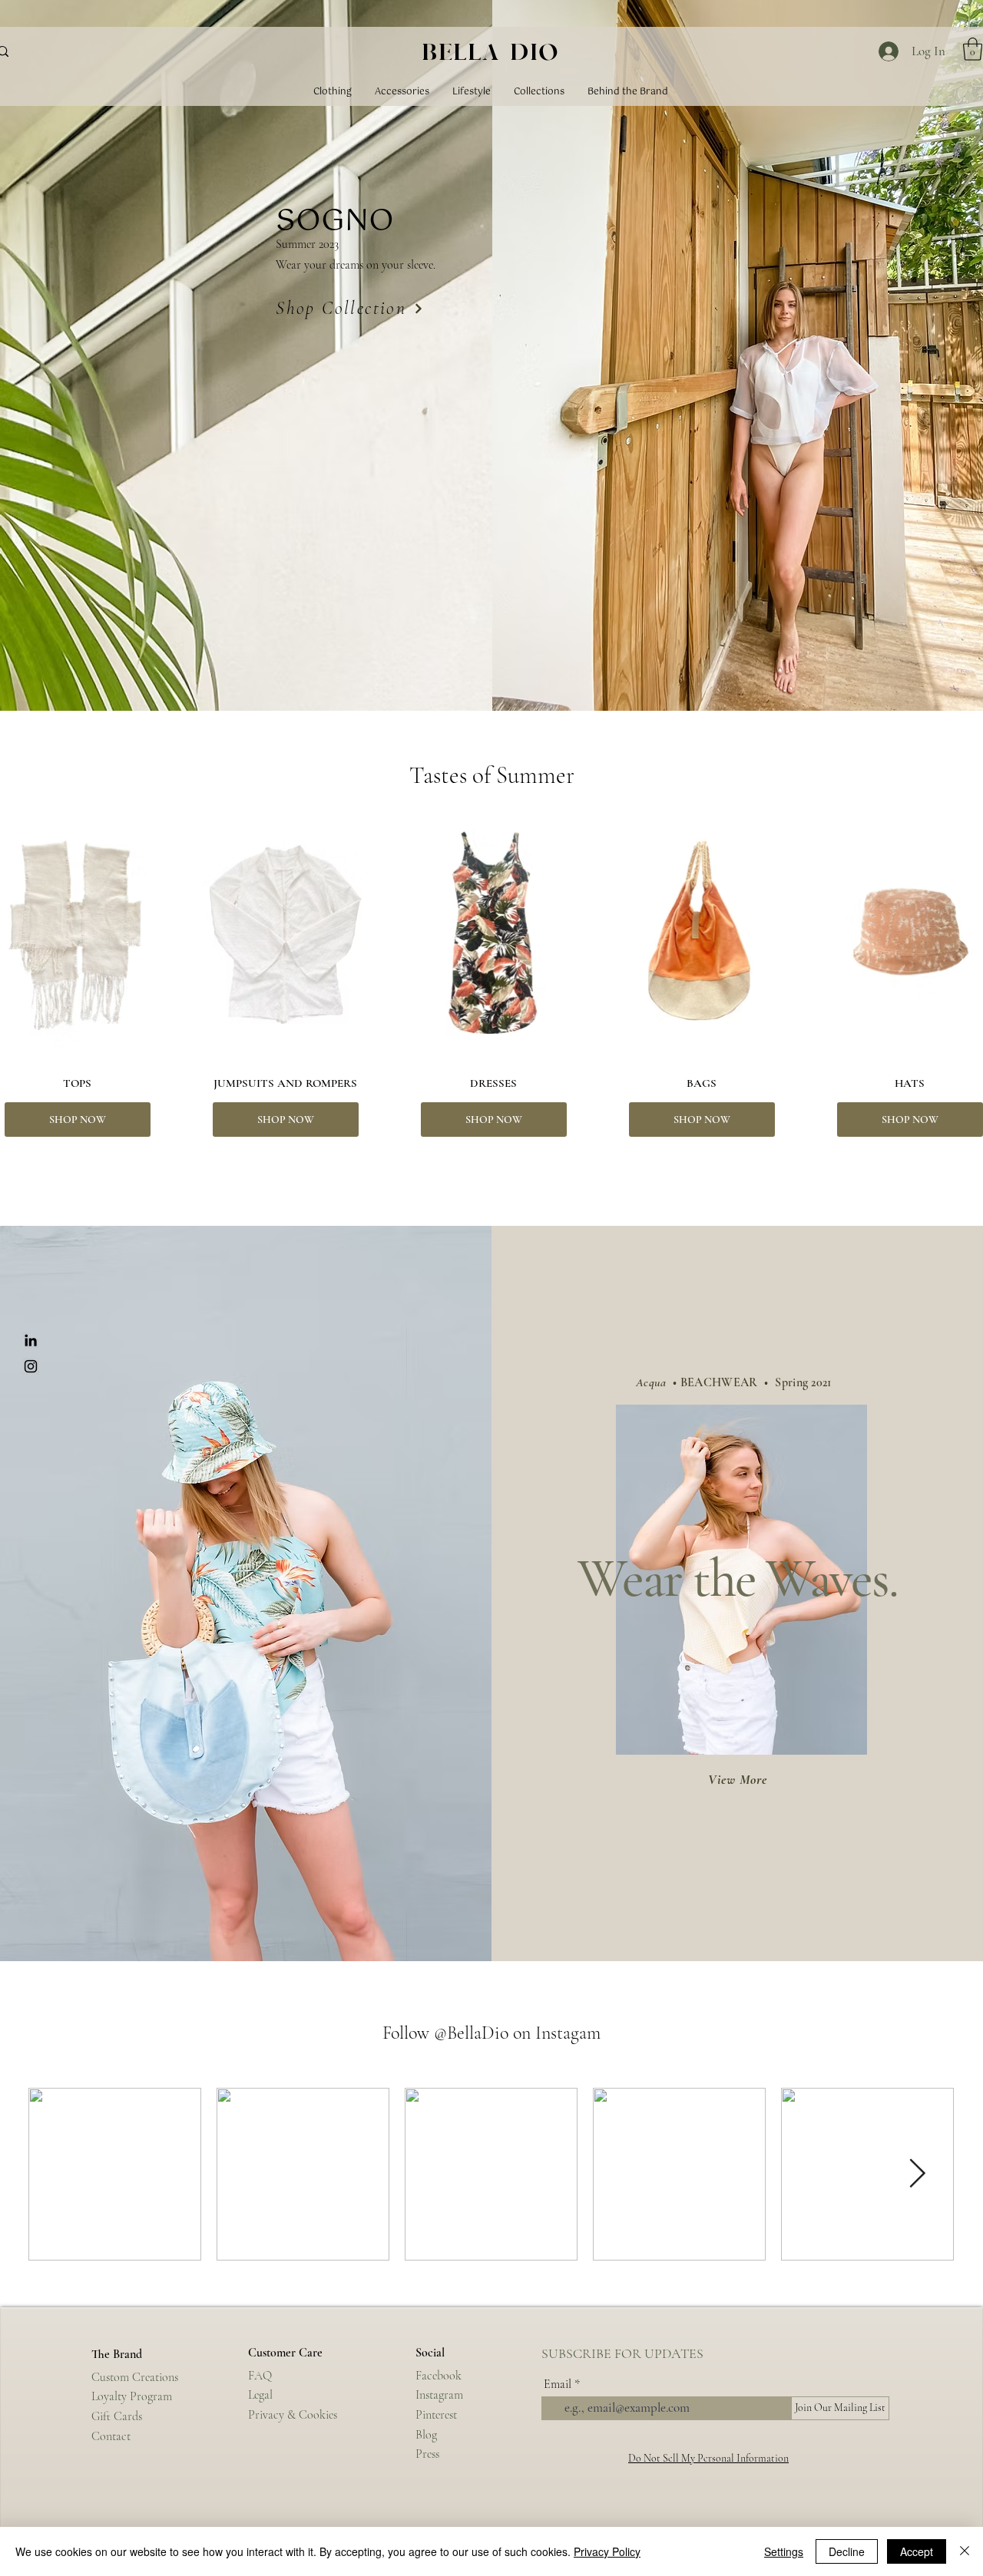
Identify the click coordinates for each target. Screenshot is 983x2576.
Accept (917, 2551)
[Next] (418, 309)
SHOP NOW (78, 1120)
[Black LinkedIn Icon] (31, 1340)
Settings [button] (784, 2551)
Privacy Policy (607, 2551)
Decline (847, 2551)
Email (558, 2384)
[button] (973, 49)
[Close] (965, 2551)
